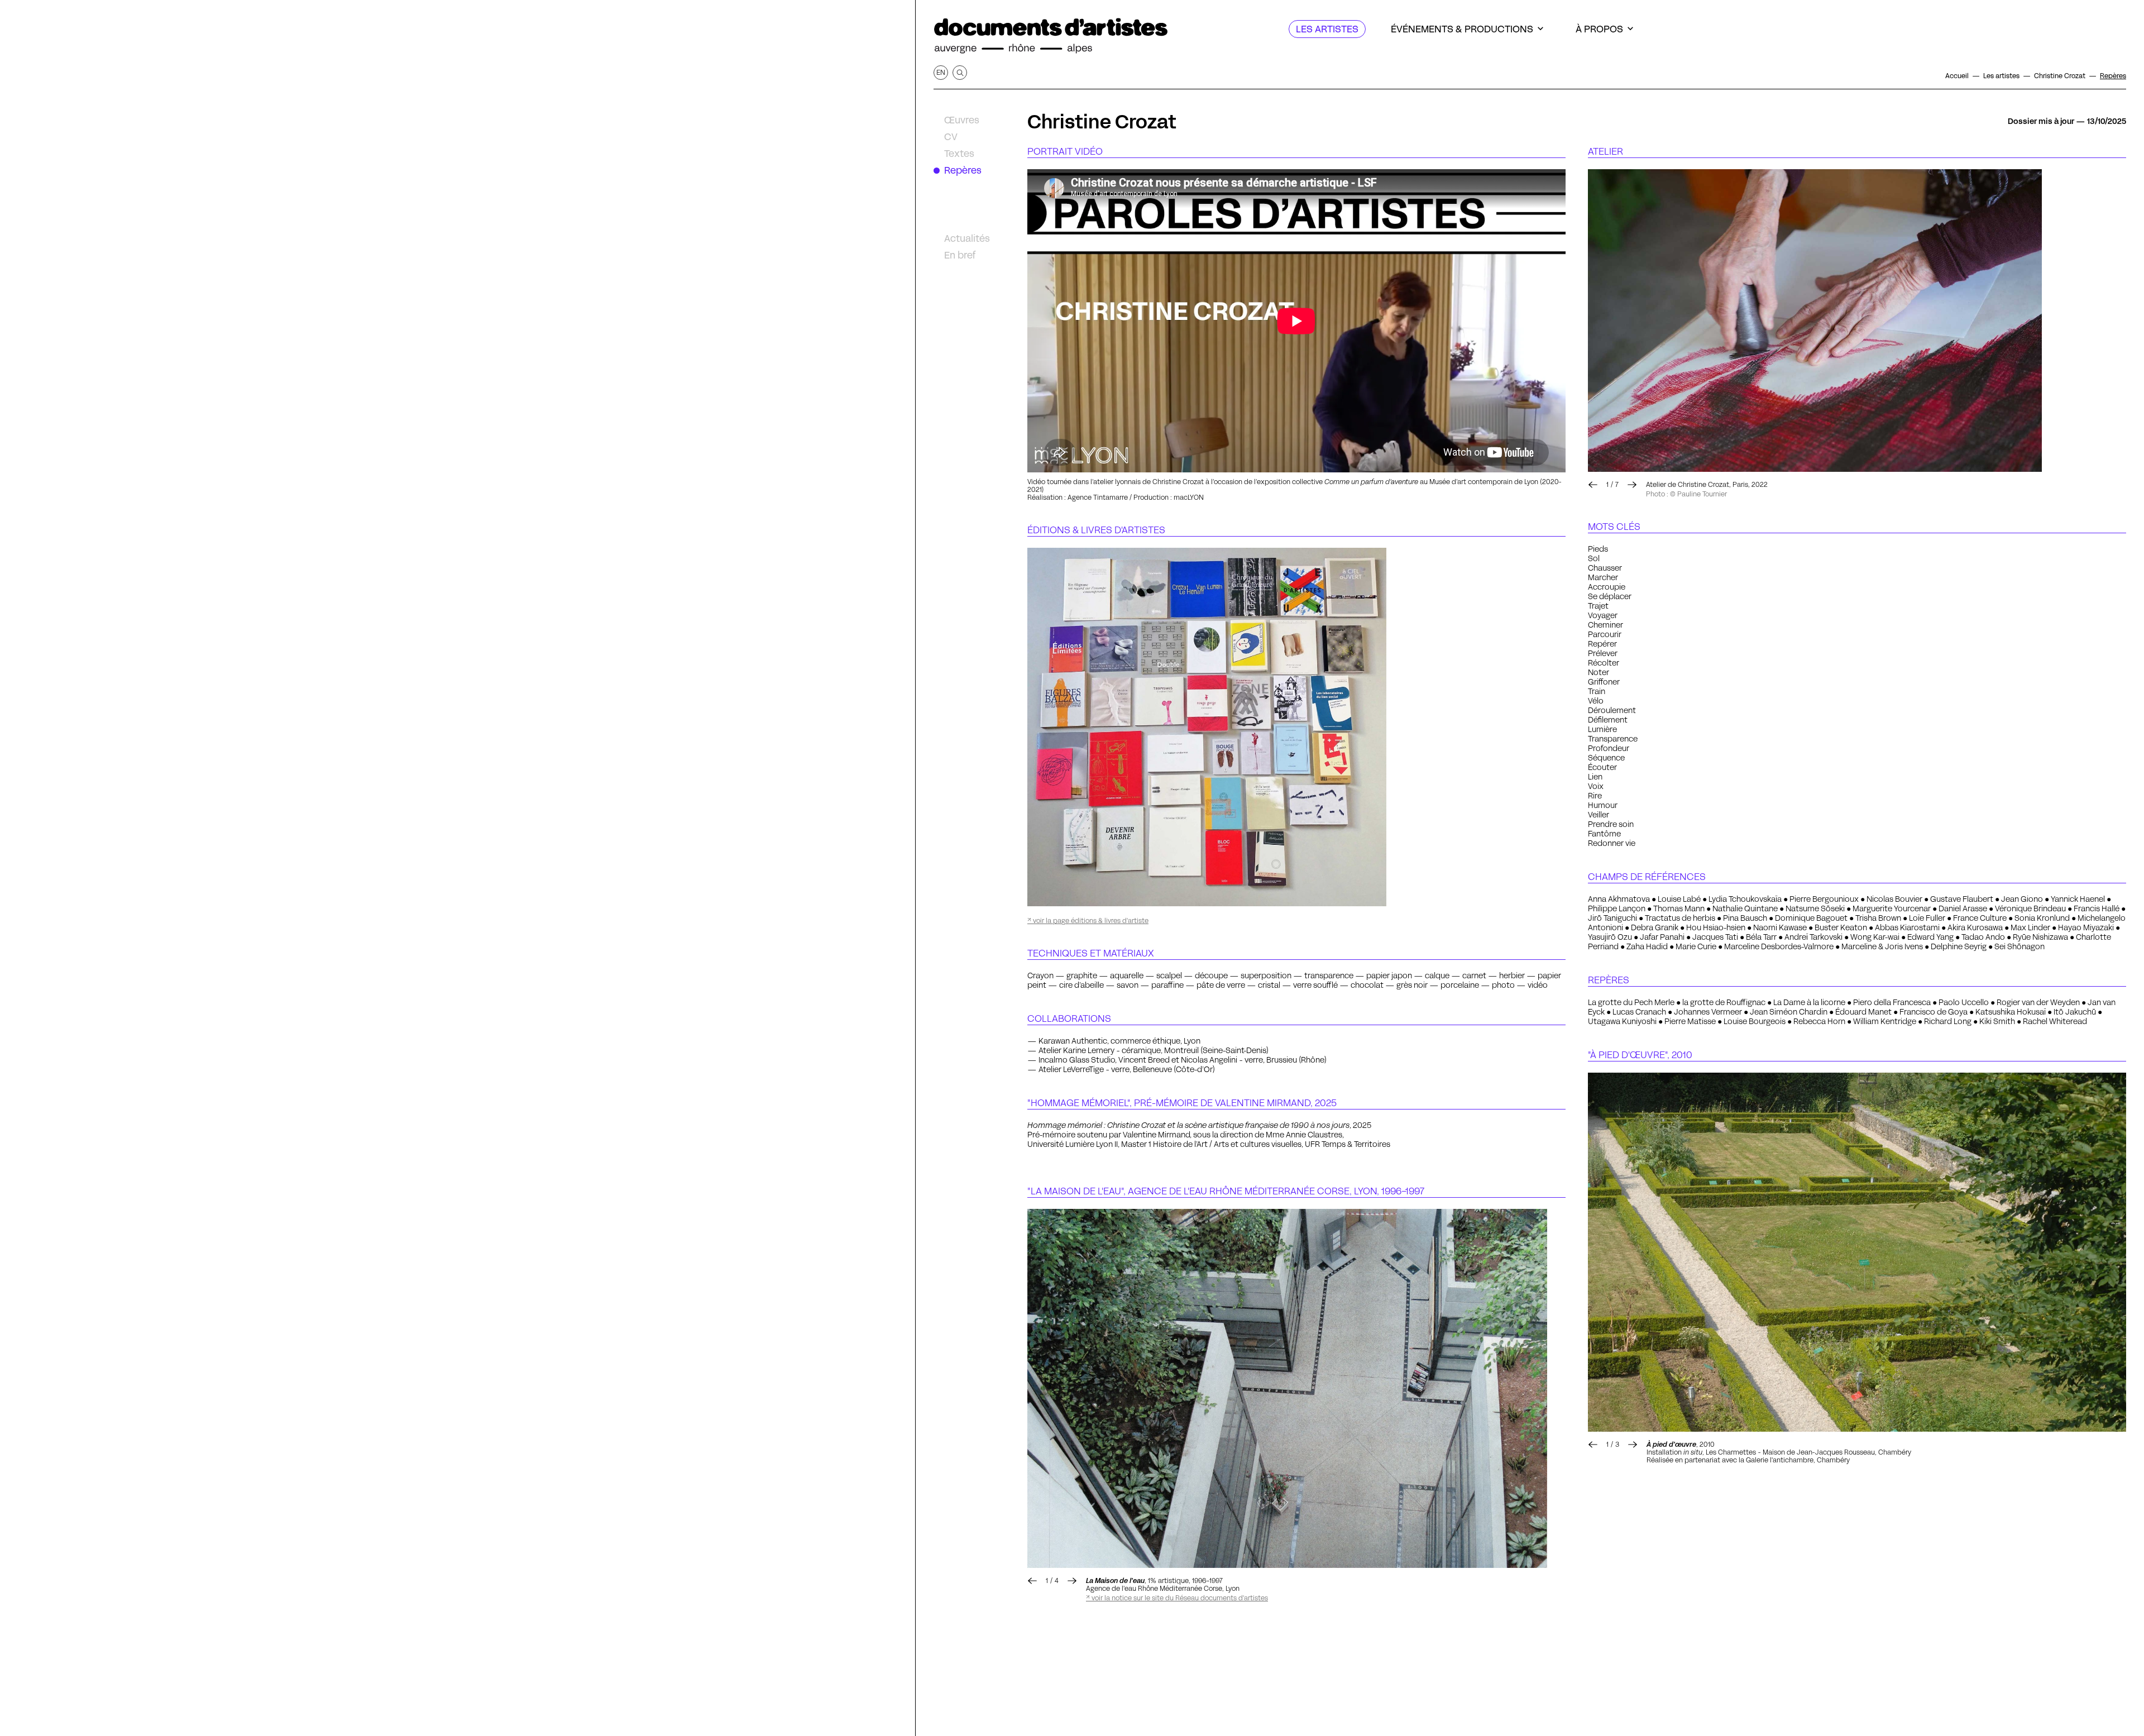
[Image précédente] (1593, 485)
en (941, 72)
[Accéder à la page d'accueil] (1051, 36)
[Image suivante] (1857, 321)
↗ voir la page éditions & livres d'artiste (1088, 920)
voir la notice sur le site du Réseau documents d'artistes (1177, 1598)
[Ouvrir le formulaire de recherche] (960, 73)
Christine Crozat (1102, 122)
